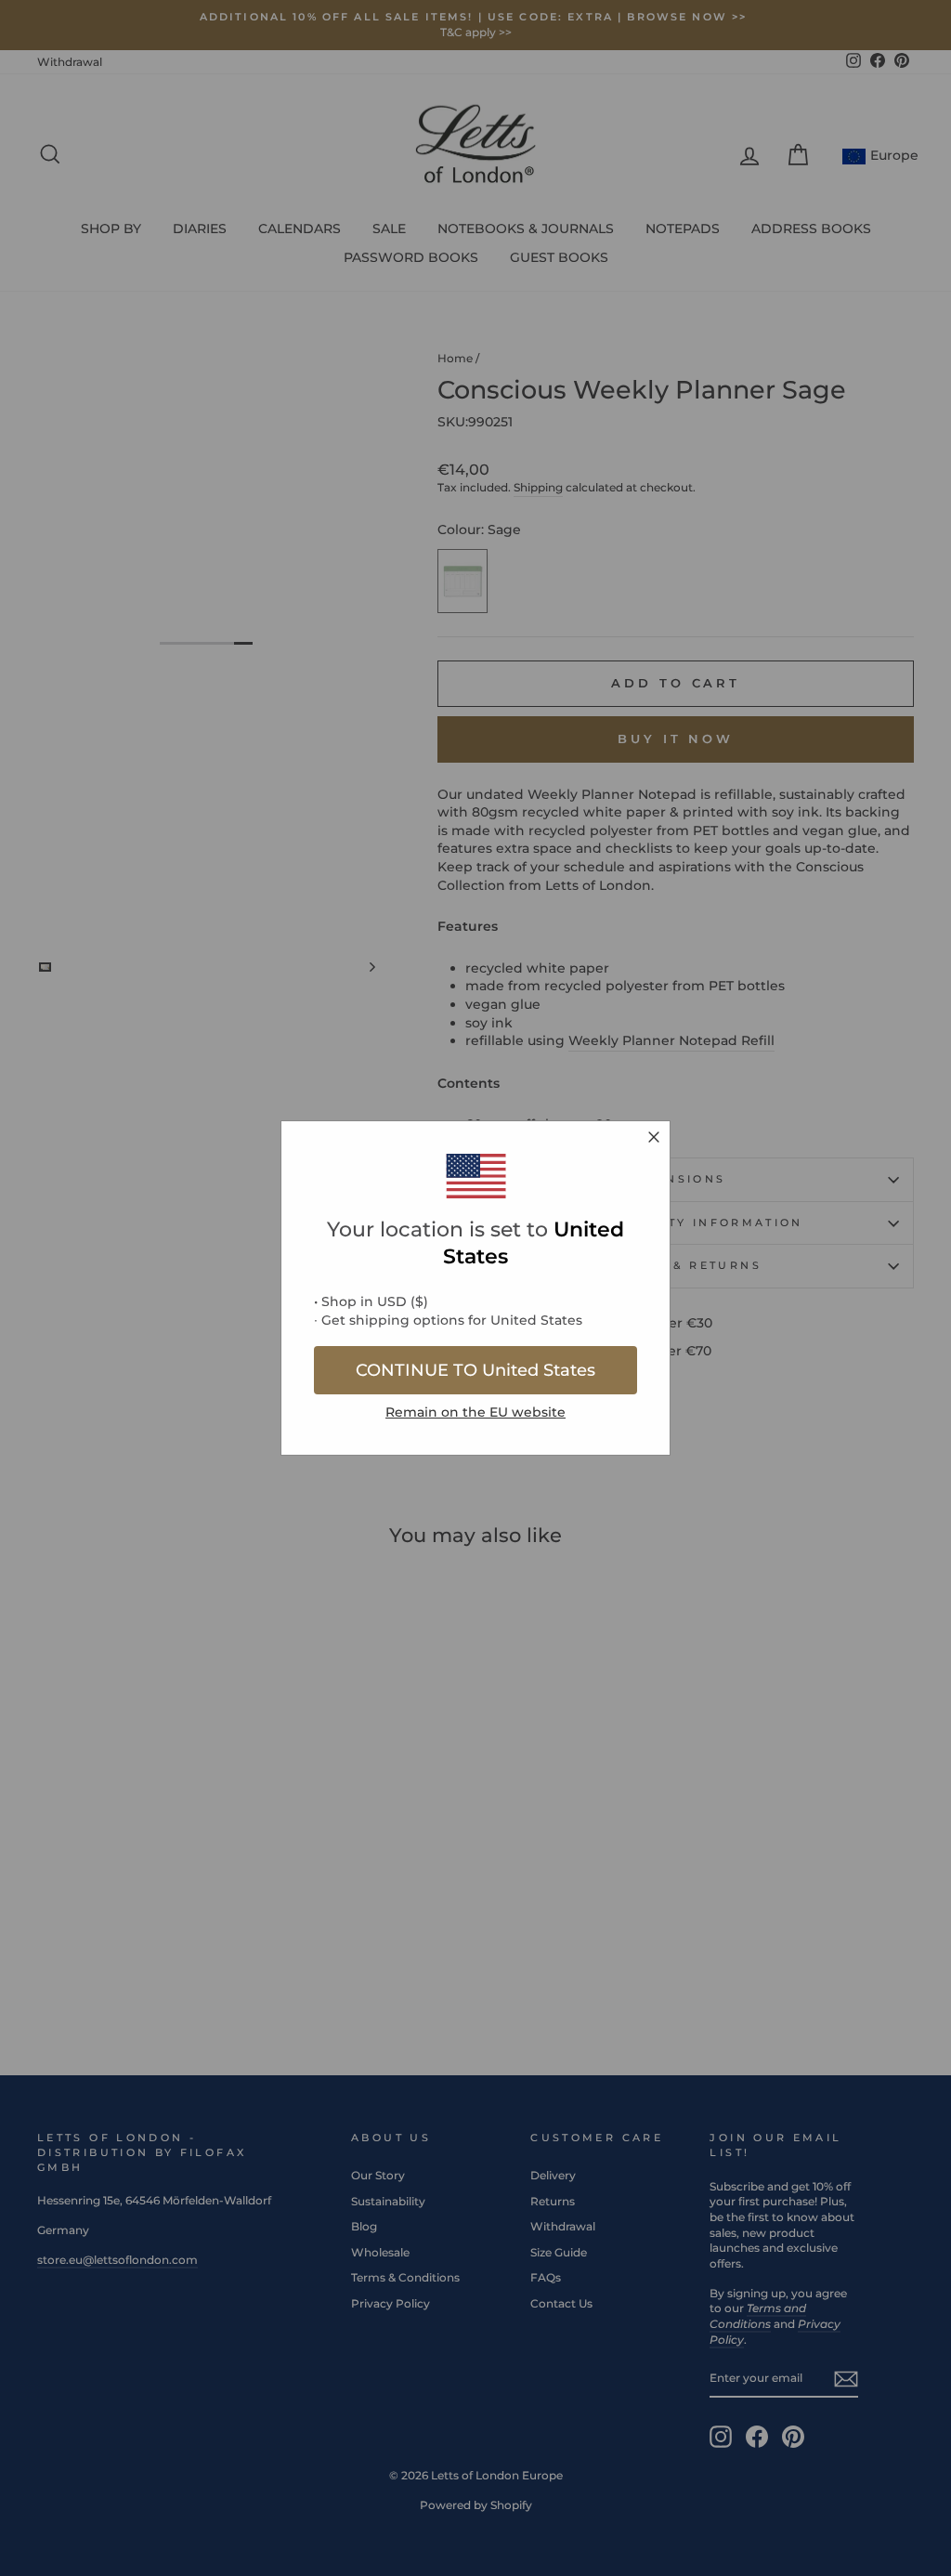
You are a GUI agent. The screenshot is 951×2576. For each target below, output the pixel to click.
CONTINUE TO (475, 1370)
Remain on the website (475, 1412)
